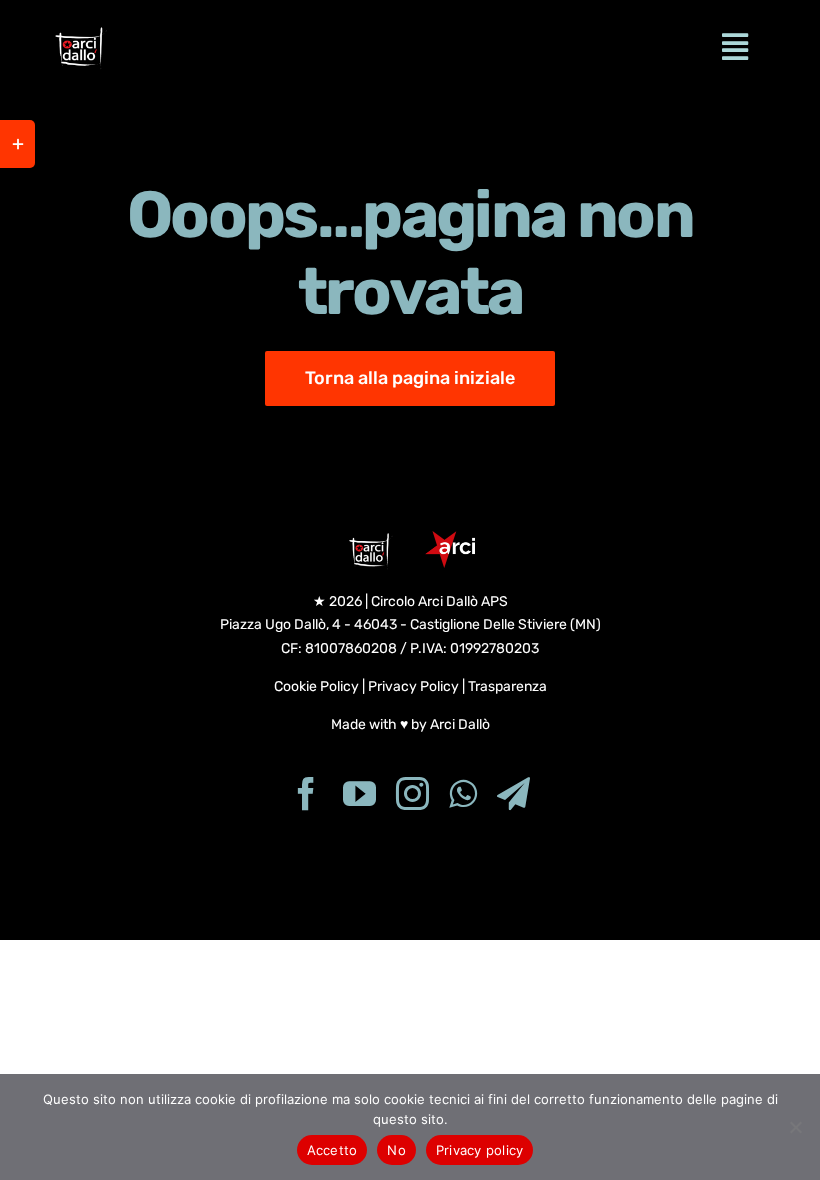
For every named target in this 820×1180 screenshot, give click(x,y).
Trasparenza (507, 686)
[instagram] (412, 793)
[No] (795, 1127)
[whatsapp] (463, 793)
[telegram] (513, 793)
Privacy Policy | (418, 686)
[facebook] (306, 793)
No (396, 1150)
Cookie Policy (316, 686)
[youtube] (359, 793)
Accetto (332, 1150)
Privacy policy (480, 1150)
